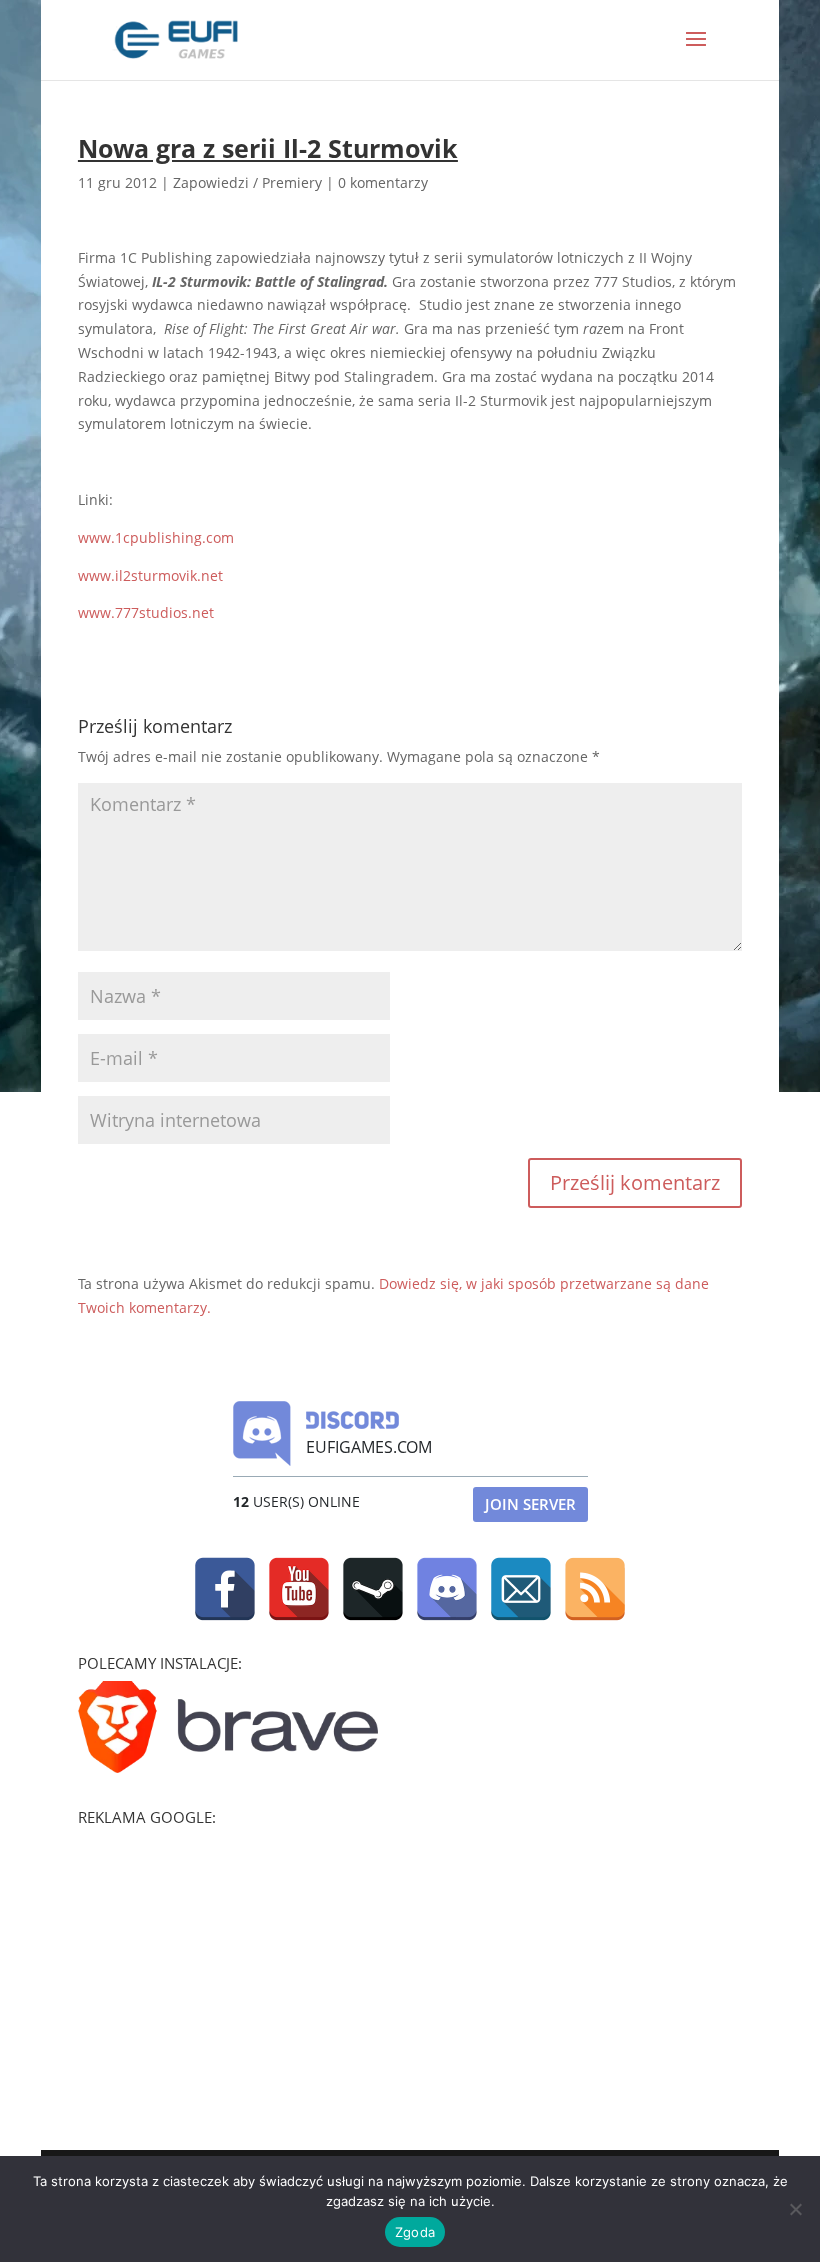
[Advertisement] (228, 1960)
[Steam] (373, 1589)
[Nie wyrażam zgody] (795, 2209)
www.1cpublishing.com (156, 537)
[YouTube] (299, 1589)
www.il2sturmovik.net (150, 575)
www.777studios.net (146, 612)
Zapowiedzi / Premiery (247, 182)
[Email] (521, 1589)
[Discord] (447, 1589)
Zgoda (415, 2232)
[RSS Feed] (595, 1589)
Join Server (530, 1504)
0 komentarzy (383, 182)
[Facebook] (225, 1589)
